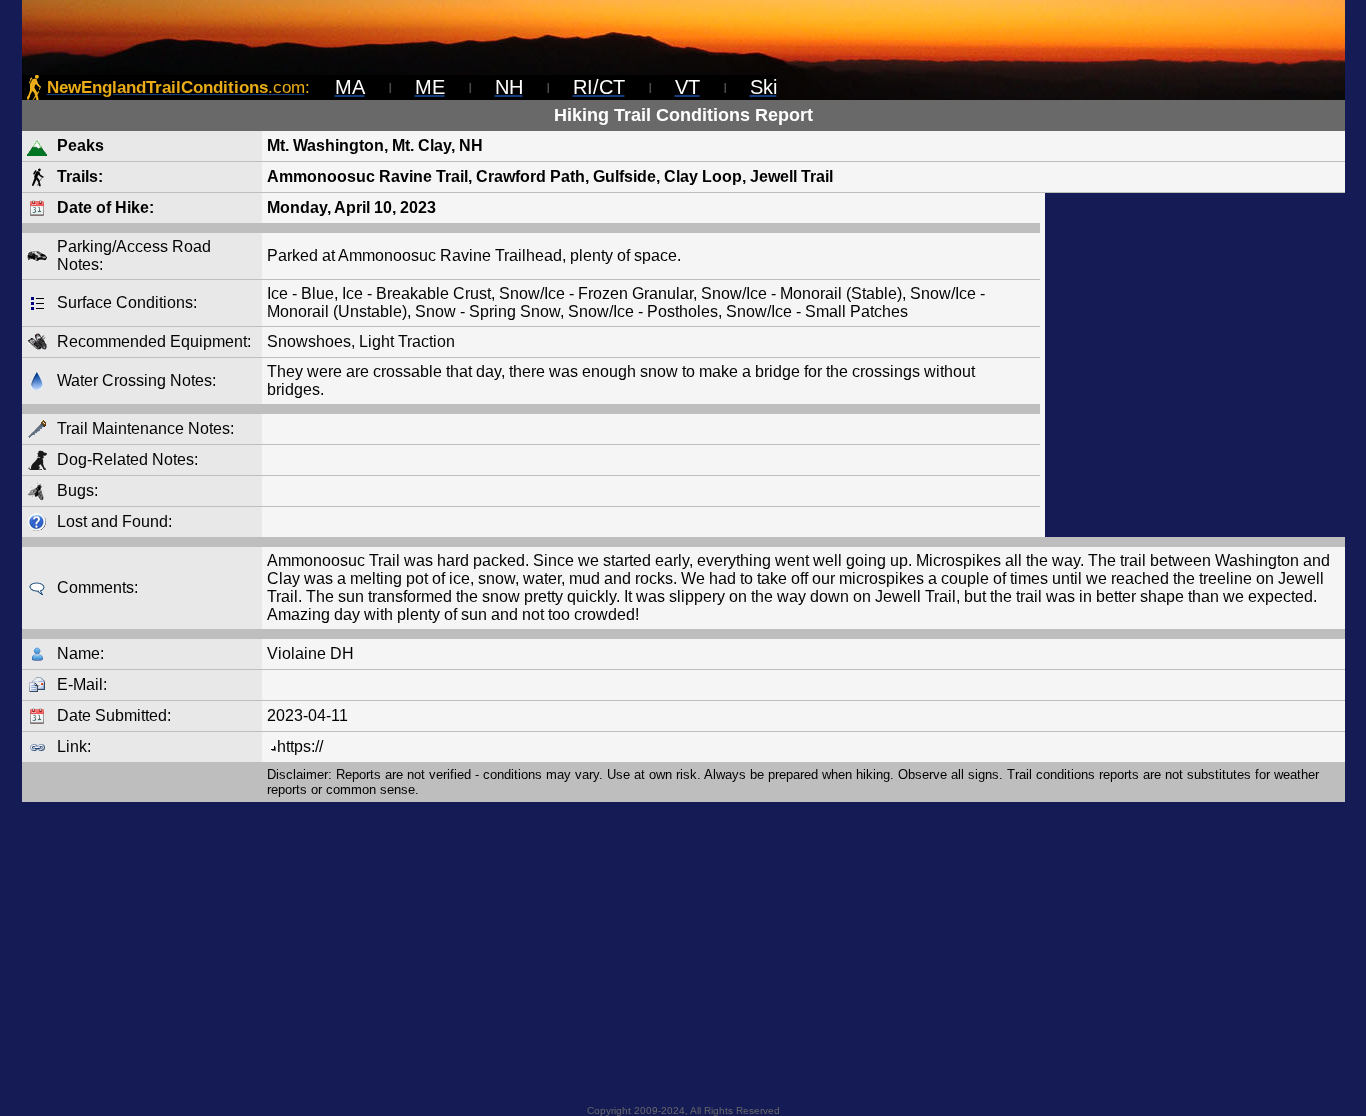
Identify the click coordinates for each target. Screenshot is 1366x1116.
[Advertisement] (1195, 365)
